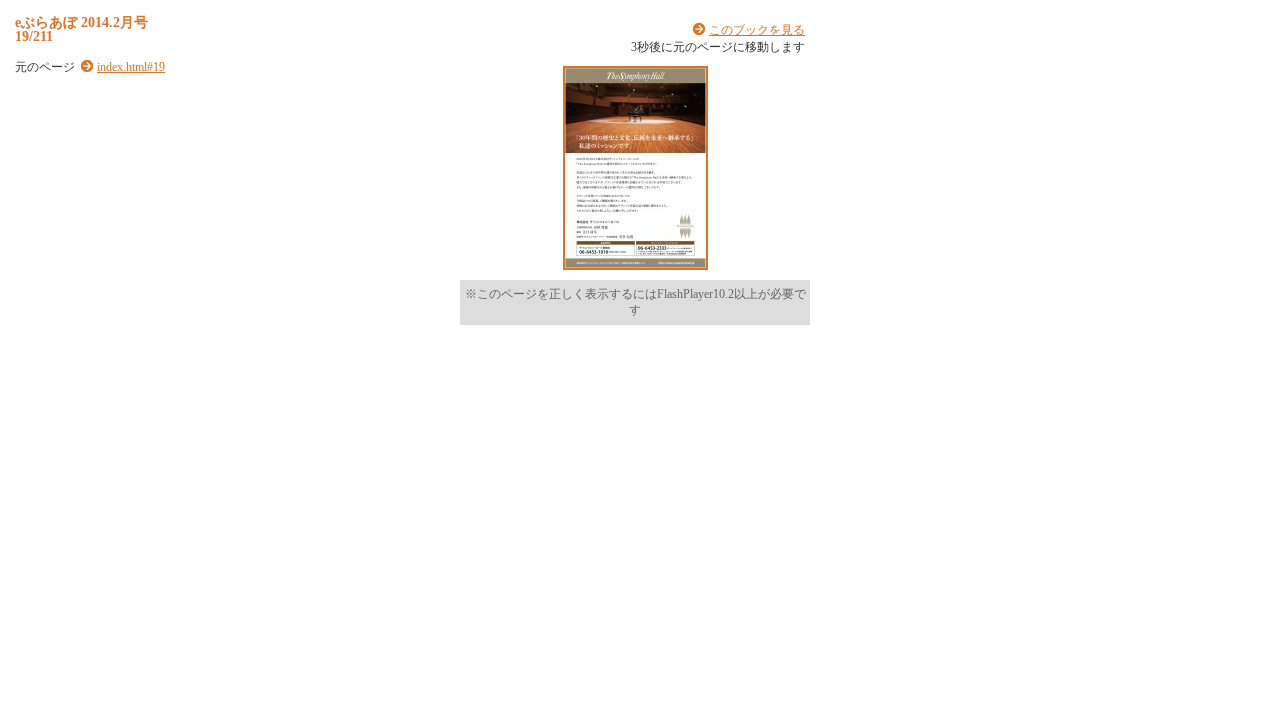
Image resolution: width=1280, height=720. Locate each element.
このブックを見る (757, 30)
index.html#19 (131, 67)
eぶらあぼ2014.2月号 (81, 22)
